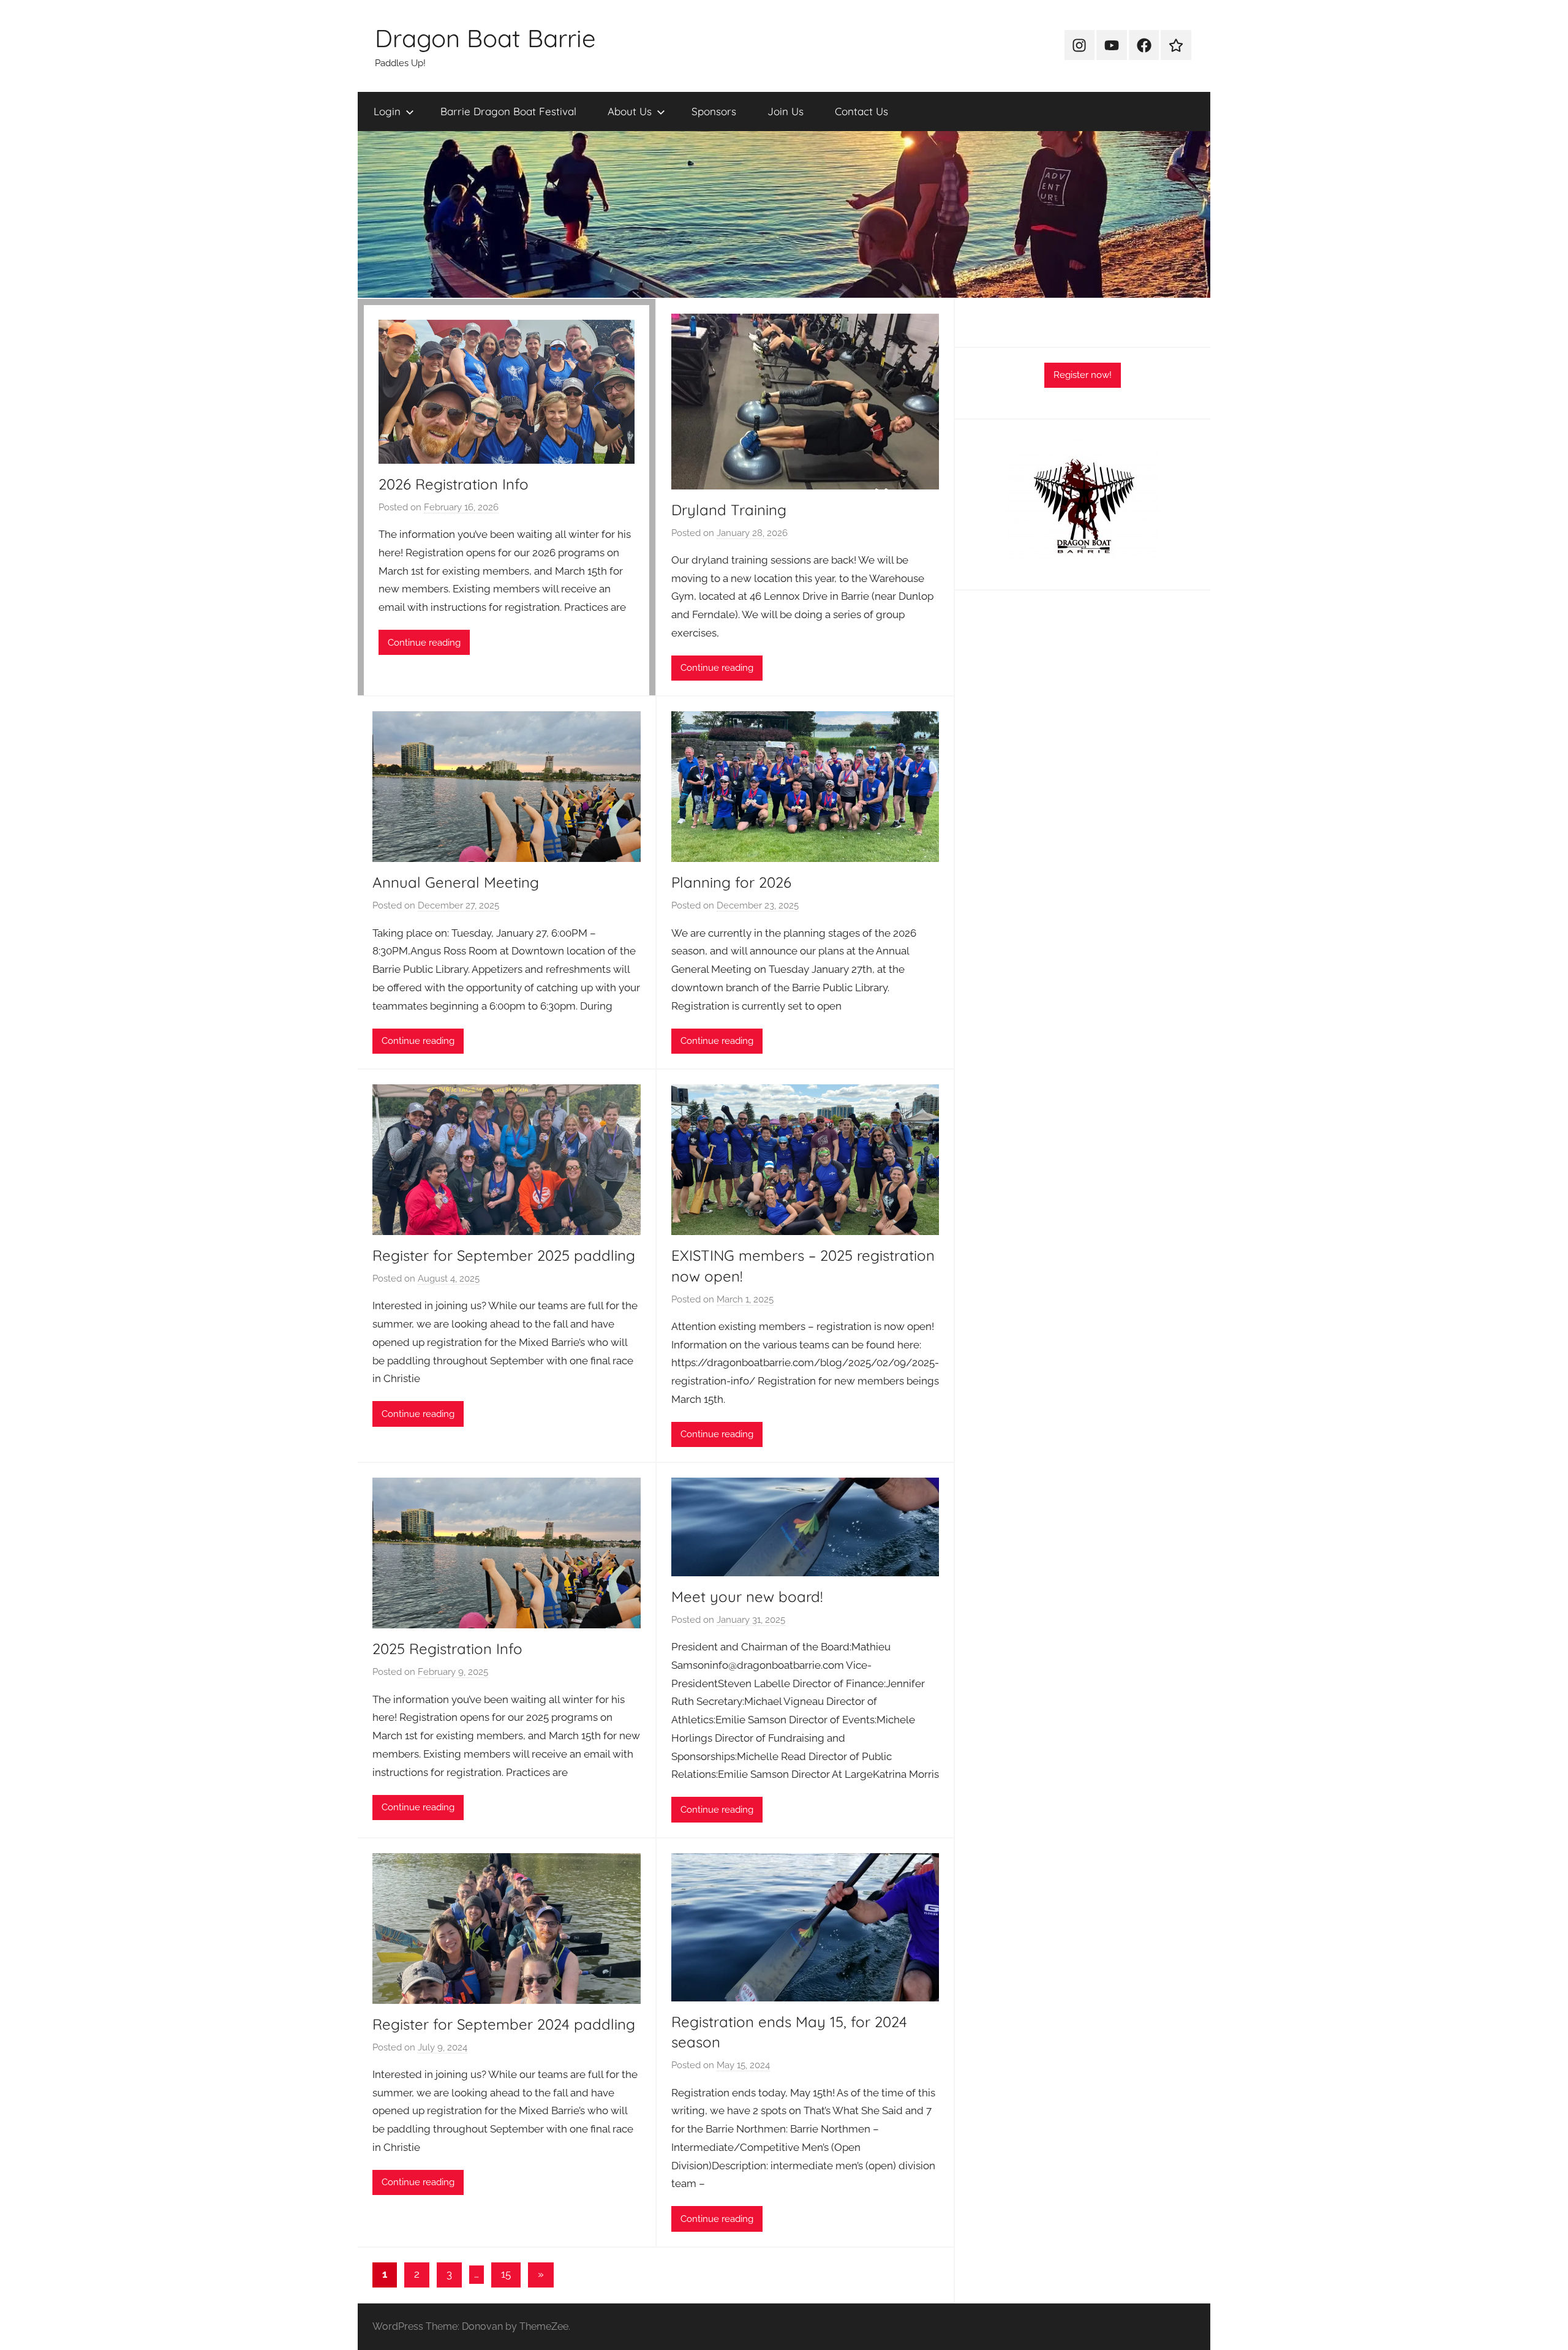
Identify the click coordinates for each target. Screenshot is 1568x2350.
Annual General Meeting (456, 882)
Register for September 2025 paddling (504, 1255)
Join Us (786, 111)
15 (506, 2274)
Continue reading (424, 643)
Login (387, 111)
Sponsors (714, 111)
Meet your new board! (747, 1596)
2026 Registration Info (454, 484)
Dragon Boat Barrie (485, 38)
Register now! (1083, 375)
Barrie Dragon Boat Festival (508, 111)
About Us (630, 111)
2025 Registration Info (447, 1649)
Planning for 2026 (731, 882)
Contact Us (861, 111)
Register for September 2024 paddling (504, 2024)
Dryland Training (729, 510)
